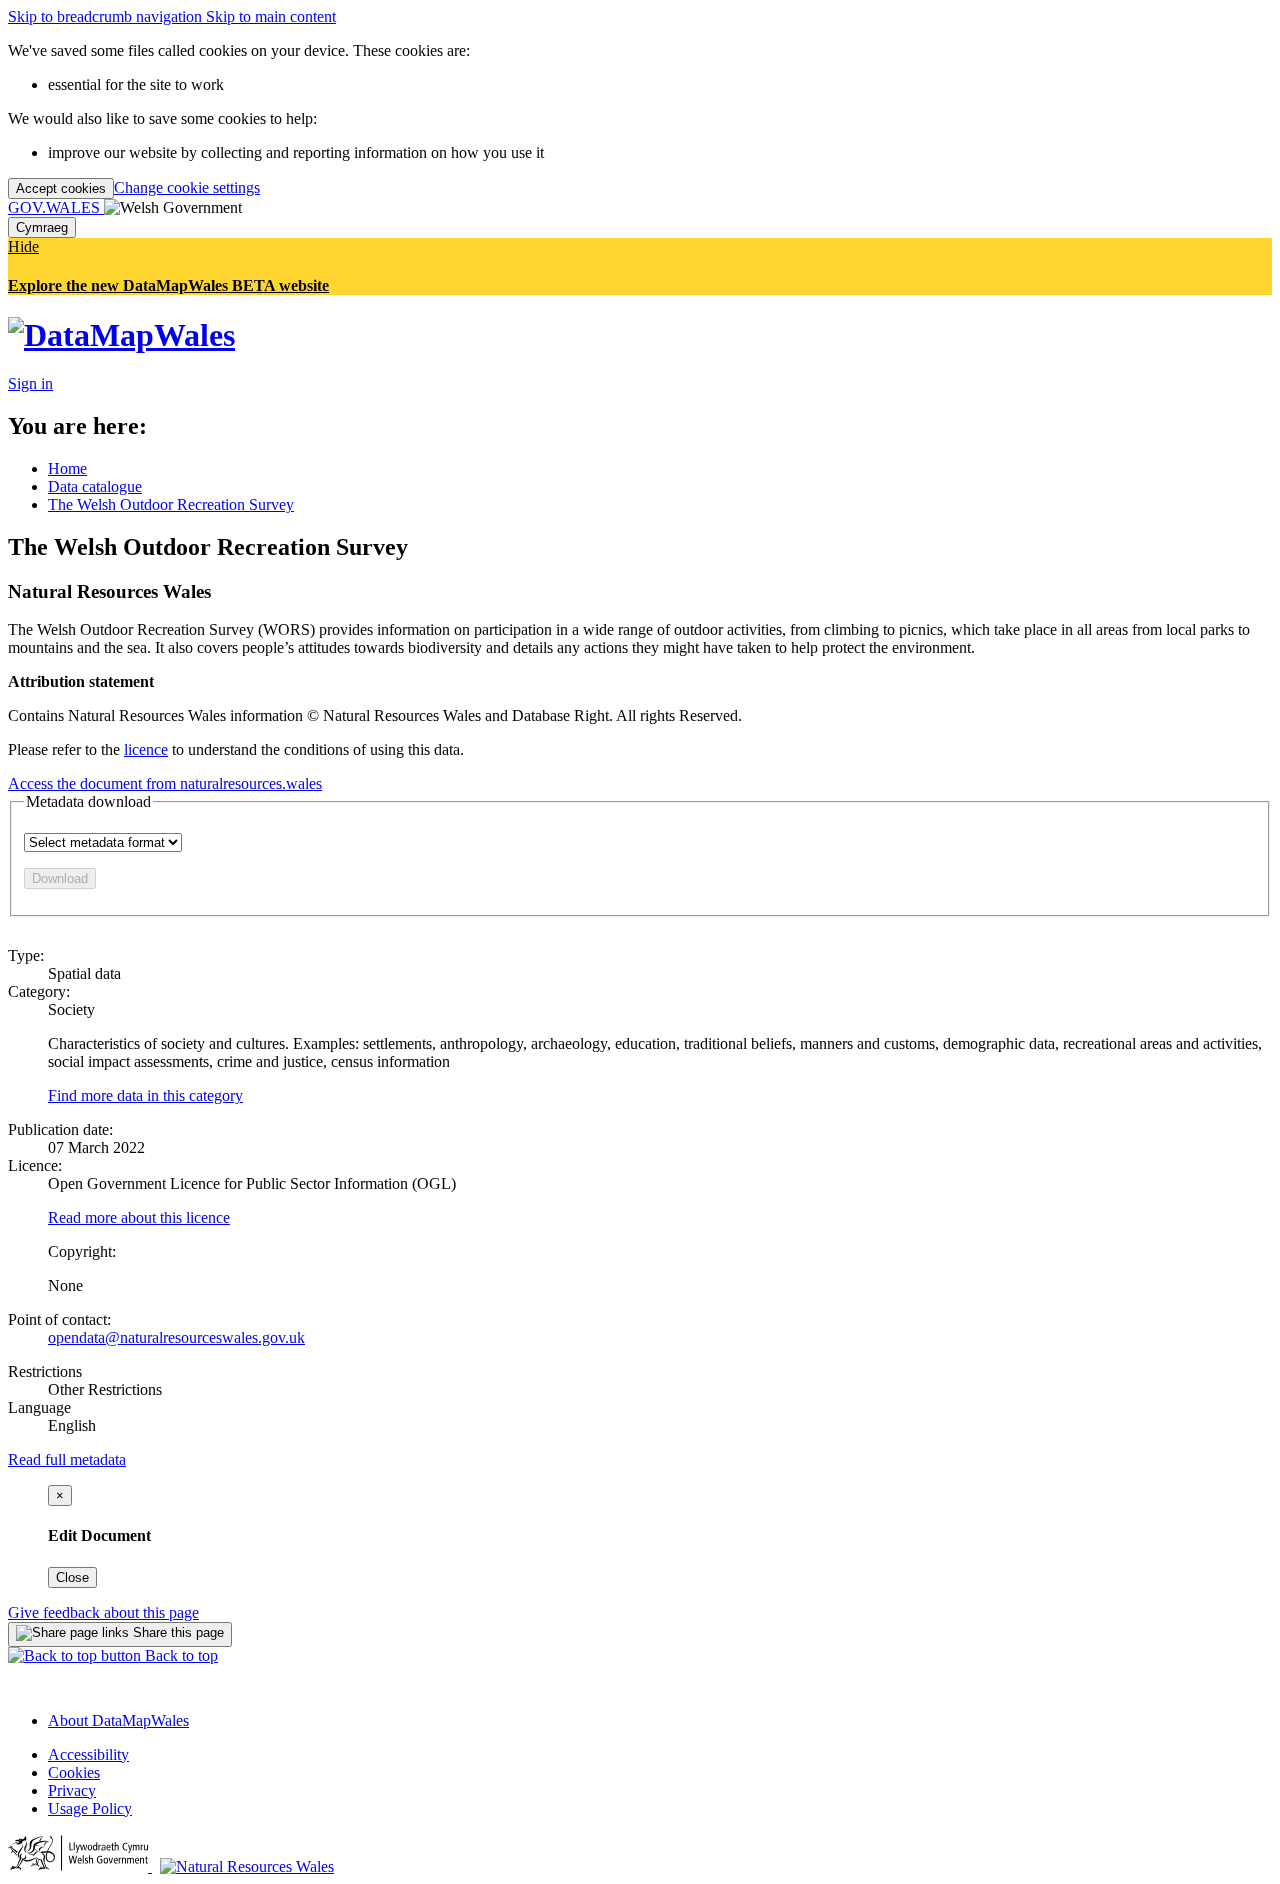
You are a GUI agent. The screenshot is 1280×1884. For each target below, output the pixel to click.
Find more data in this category (145, 1095)
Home (67, 468)
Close (72, 1577)
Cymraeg (42, 227)
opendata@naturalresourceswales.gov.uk (176, 1337)
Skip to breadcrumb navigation (107, 16)
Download (60, 878)
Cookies (74, 1772)
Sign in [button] (30, 383)
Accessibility (88, 1754)
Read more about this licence (139, 1217)
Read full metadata (67, 1459)
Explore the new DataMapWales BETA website (168, 285)
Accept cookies (61, 188)
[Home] (121, 335)
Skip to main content (271, 16)
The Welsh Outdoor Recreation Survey (171, 504)
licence (146, 749)
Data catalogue (95, 486)
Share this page (176, 1632)
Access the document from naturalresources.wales (165, 783)
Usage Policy (90, 1808)
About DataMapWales (118, 1720)
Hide (23, 246)
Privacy (72, 1790)
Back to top (179, 1655)
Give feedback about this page (103, 1612)
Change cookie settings (187, 187)
